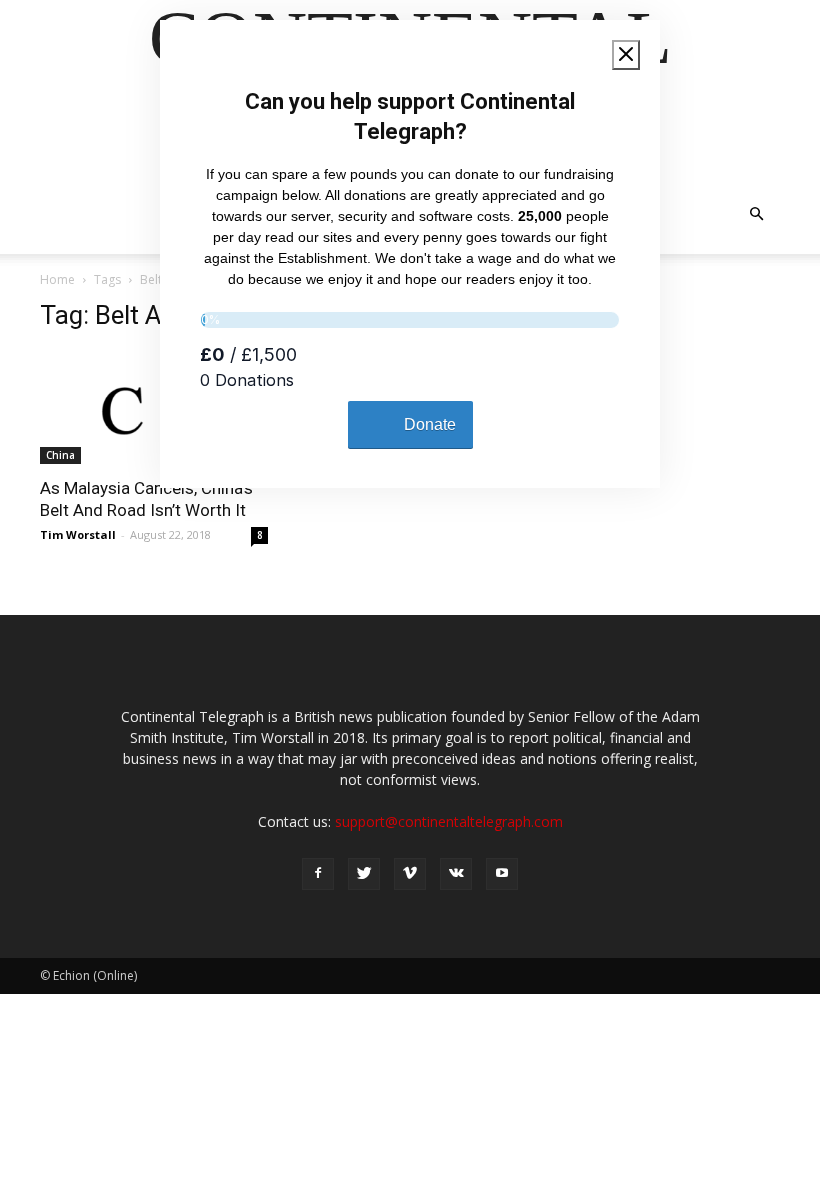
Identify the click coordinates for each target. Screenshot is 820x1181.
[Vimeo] (410, 874)
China (60, 455)
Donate (430, 424)
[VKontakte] (456, 874)
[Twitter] (364, 874)
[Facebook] (318, 874)
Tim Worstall (78, 534)
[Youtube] (502, 874)
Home (57, 279)
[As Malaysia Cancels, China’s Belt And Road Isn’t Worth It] (154, 407)
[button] (756, 214)
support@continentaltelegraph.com (449, 821)
